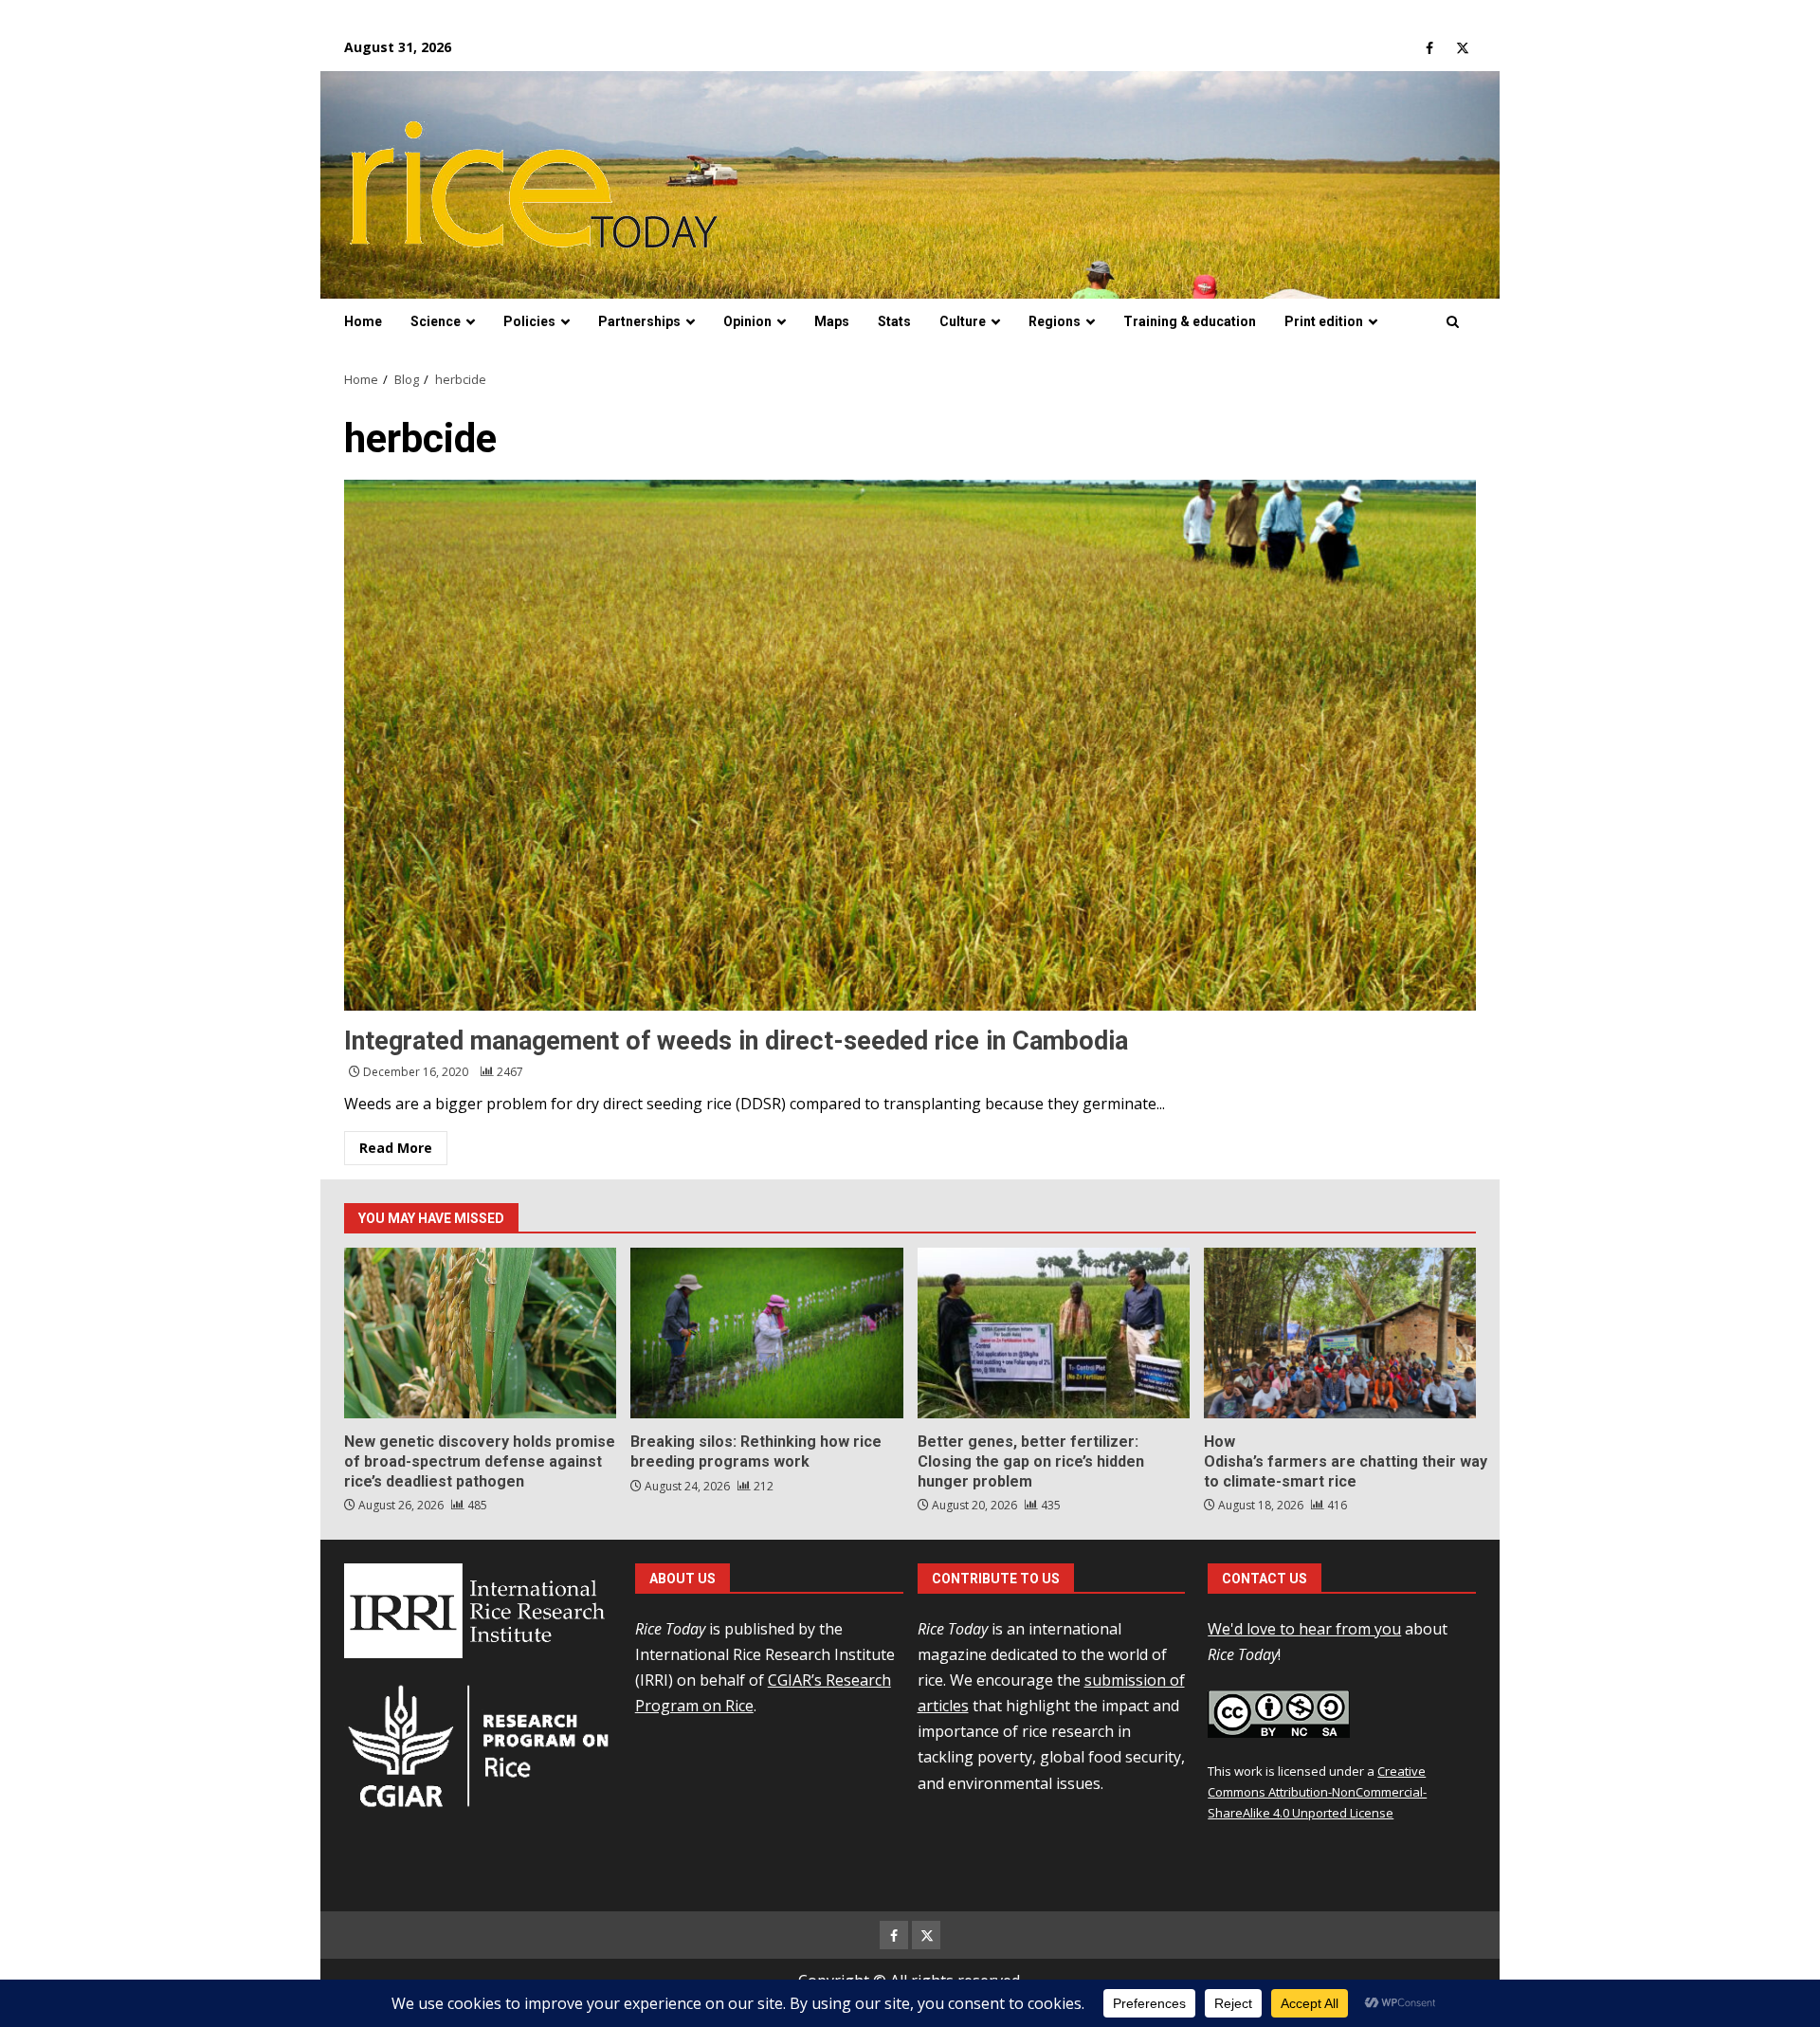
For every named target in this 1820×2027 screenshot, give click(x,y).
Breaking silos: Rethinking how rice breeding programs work (766, 1333)
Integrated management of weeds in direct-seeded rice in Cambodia (910, 745)
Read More (396, 1148)
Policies (529, 321)
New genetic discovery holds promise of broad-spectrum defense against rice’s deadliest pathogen (480, 1333)
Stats (894, 321)
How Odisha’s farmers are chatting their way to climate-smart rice (1340, 1333)
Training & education (1190, 321)
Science (436, 321)
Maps (832, 321)
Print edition (1324, 321)
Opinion (747, 321)
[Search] (1453, 322)
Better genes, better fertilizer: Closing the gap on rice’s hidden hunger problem (1054, 1333)
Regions (1055, 321)
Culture (963, 321)
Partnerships (639, 321)
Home (363, 321)
